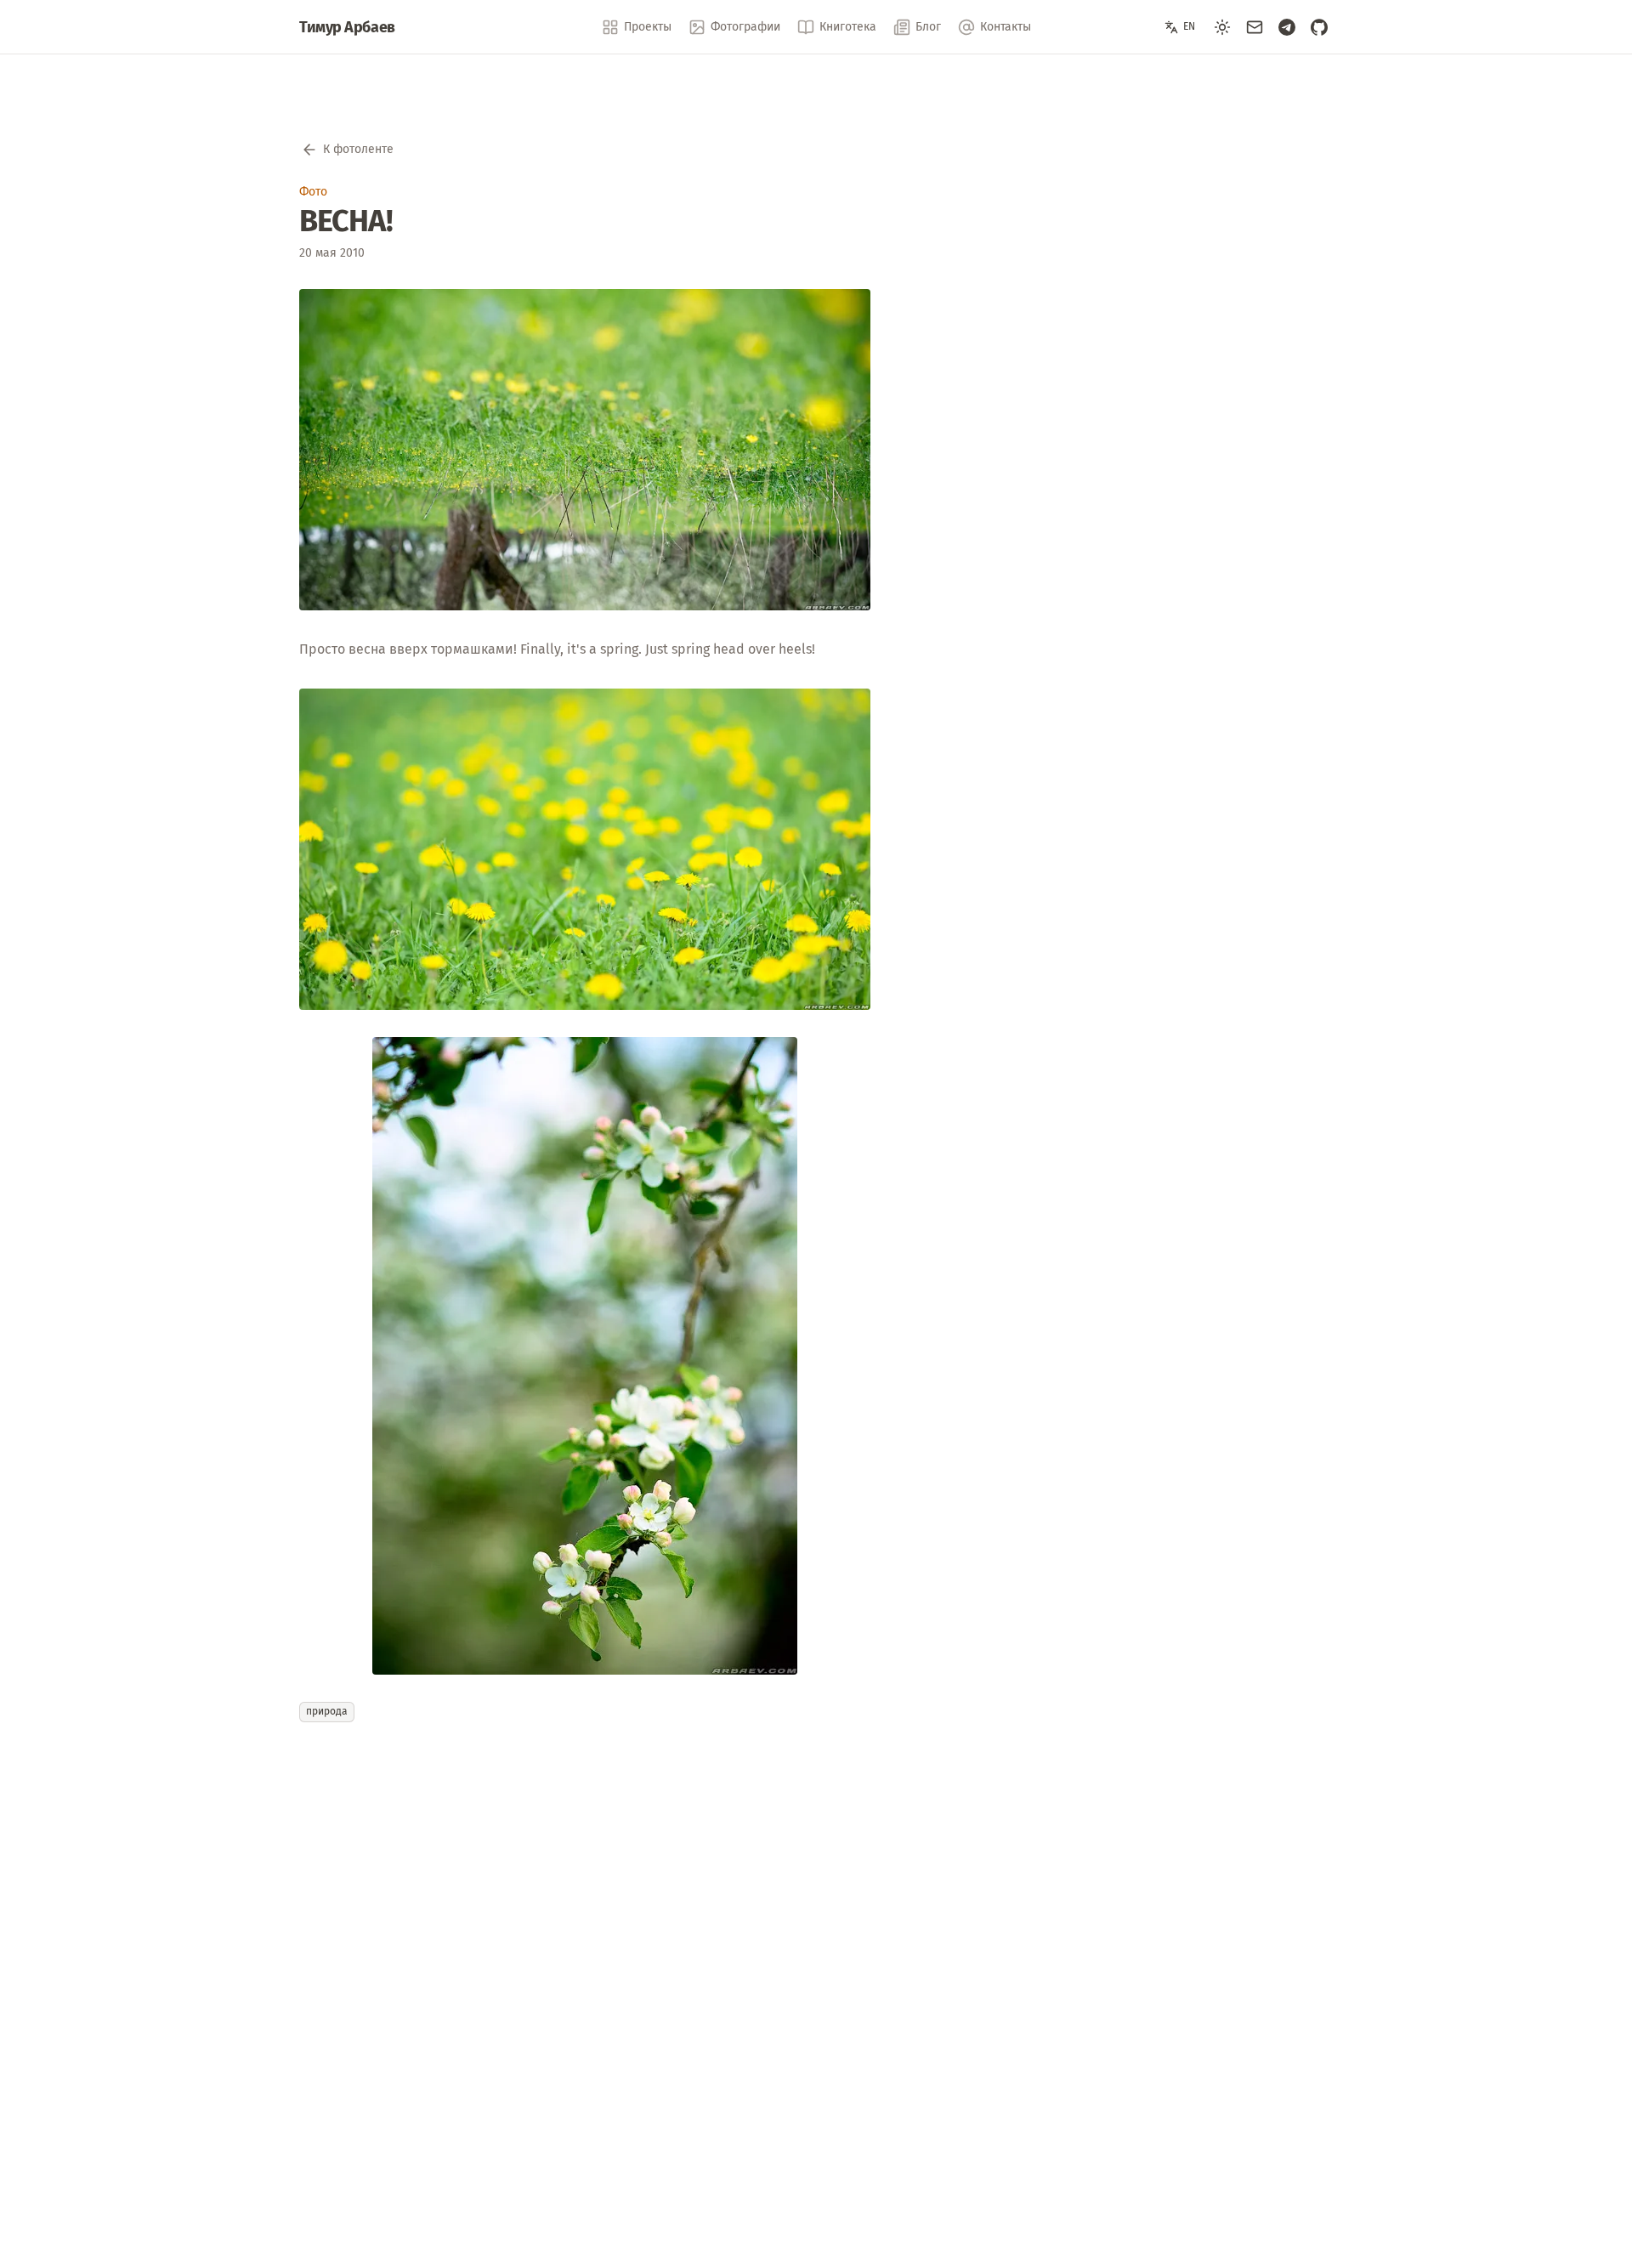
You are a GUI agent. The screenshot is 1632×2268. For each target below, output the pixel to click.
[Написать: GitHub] (1319, 27)
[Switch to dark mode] (1222, 27)
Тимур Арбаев (347, 27)
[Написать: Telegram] (1287, 27)
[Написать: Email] (1255, 27)
